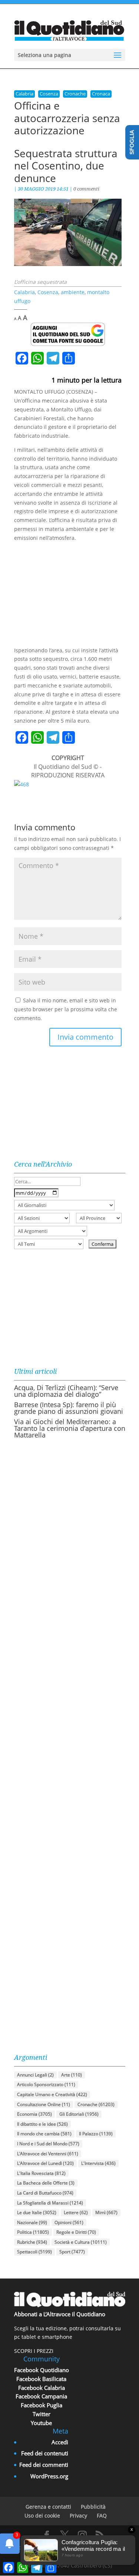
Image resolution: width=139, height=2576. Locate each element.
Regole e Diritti (76, 2232)
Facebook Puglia (42, 2405)
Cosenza (49, 94)
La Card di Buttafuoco (45, 2193)
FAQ (102, 2516)
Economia (34, 2114)
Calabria (24, 94)
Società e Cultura (81, 2242)
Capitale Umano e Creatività (52, 2094)
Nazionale (32, 2222)
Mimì (106, 2212)
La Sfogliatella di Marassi (50, 2203)
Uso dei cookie (42, 2516)
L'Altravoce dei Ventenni (48, 2154)
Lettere (76, 2212)
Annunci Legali (35, 2075)
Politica (33, 2232)
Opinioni (69, 2222)
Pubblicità (93, 2507)
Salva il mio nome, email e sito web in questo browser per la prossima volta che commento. (66, 1009)
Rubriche (32, 2242)
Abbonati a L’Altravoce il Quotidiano (60, 2314)
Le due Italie (37, 2212)
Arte (72, 2075)
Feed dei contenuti (45, 2453)
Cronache (75, 94)
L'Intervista (98, 2163)
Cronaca (101, 94)
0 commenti (86, 189)
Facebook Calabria (42, 2388)
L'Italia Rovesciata (41, 2173)
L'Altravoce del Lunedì (45, 2163)
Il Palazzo (96, 2134)
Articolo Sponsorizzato (46, 2084)
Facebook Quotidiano (42, 2370)
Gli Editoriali (79, 2114)
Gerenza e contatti (48, 2507)
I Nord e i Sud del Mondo (48, 2144)
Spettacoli (34, 2252)
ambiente (73, 292)
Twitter (42, 2414)
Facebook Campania (41, 2396)
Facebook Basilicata (41, 2379)
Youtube (41, 2423)
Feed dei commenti (44, 2465)
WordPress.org (49, 2476)
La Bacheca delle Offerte (46, 2183)
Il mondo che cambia (44, 2134)
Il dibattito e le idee (42, 2124)
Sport (72, 2252)
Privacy (78, 2516)
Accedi (60, 2442)
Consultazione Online (44, 2104)
